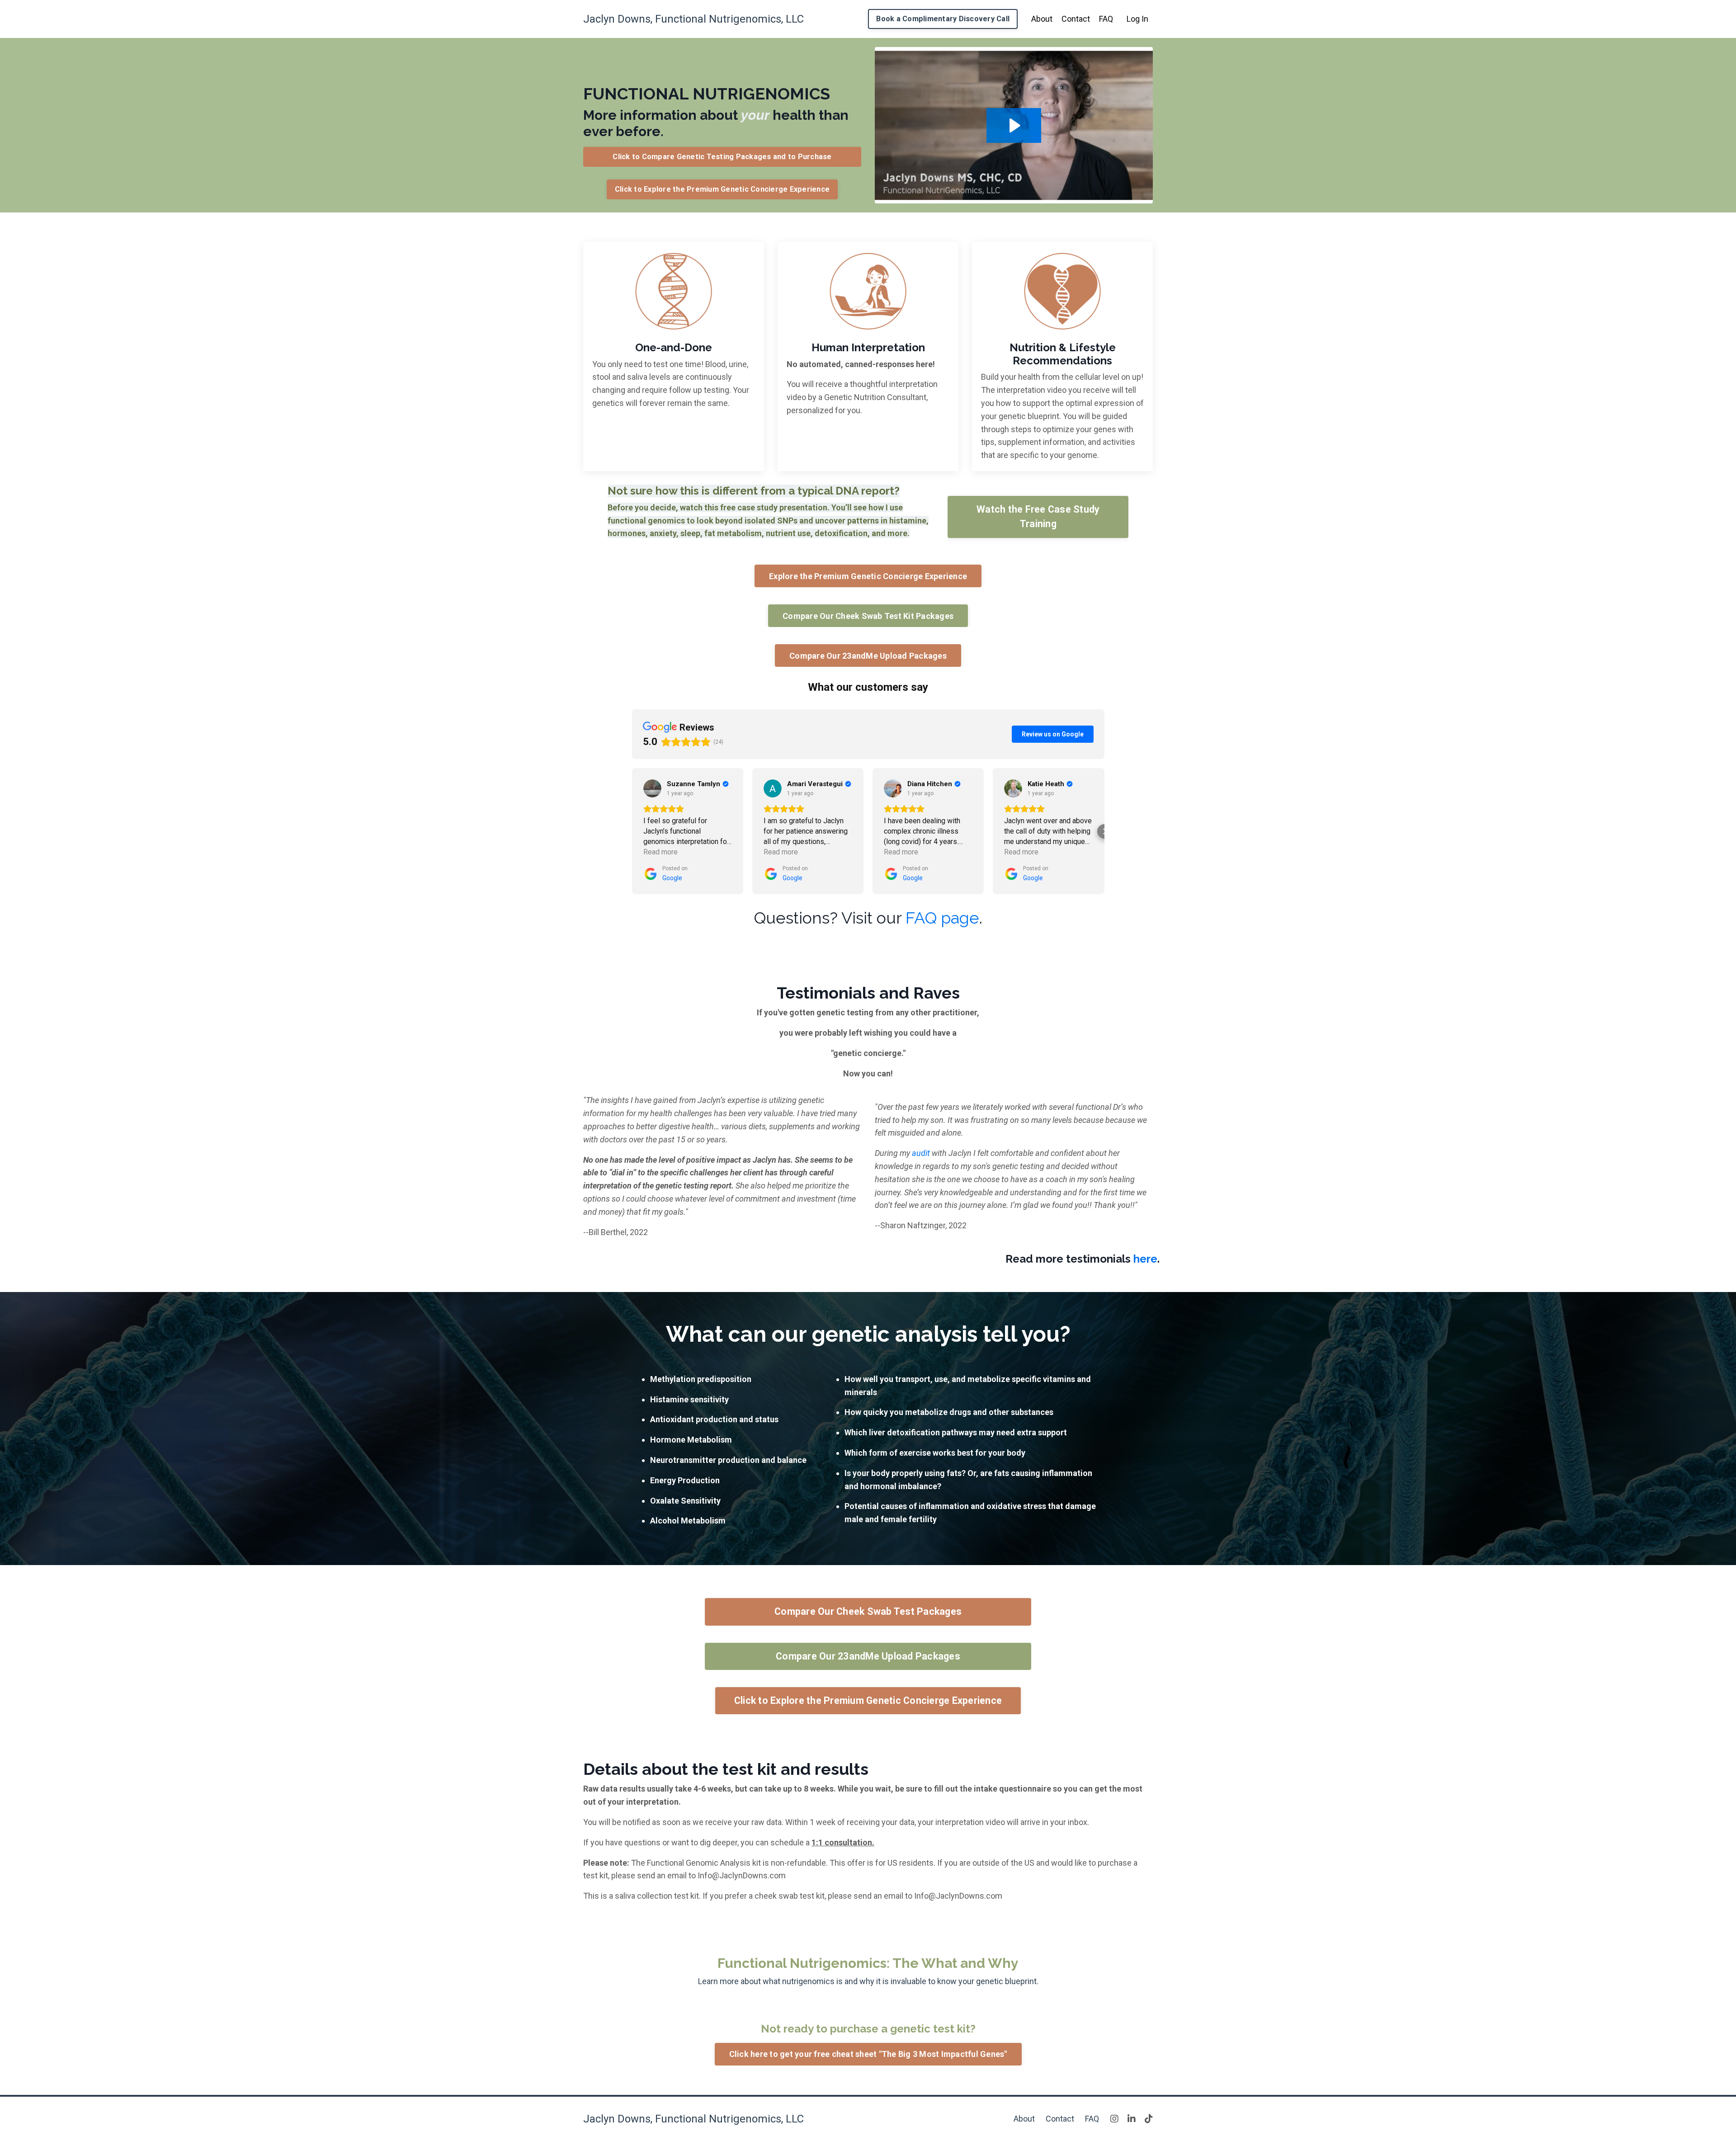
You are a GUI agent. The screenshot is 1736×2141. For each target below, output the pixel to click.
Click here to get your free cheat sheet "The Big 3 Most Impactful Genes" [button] (868, 2054)
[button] (632, 831)
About (1042, 19)
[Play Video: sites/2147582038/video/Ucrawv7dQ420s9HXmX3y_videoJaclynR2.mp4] (1014, 125)
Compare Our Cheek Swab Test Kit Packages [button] (868, 616)
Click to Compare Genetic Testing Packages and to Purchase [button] (722, 157)
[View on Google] (652, 788)
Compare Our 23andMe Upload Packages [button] (868, 656)
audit (921, 1153)
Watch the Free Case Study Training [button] (1038, 516)
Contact (1076, 19)
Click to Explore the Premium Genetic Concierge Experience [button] (722, 189)
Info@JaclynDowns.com (742, 1875)
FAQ (1106, 19)
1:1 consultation (842, 1842)
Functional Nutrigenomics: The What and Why (868, 1963)
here (1145, 1259)
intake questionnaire (1012, 1789)
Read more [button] (660, 852)
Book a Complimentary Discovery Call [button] (943, 19)
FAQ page (942, 918)
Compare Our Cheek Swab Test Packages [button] (868, 1611)
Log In (1137, 19)
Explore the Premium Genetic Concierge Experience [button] (868, 576)
